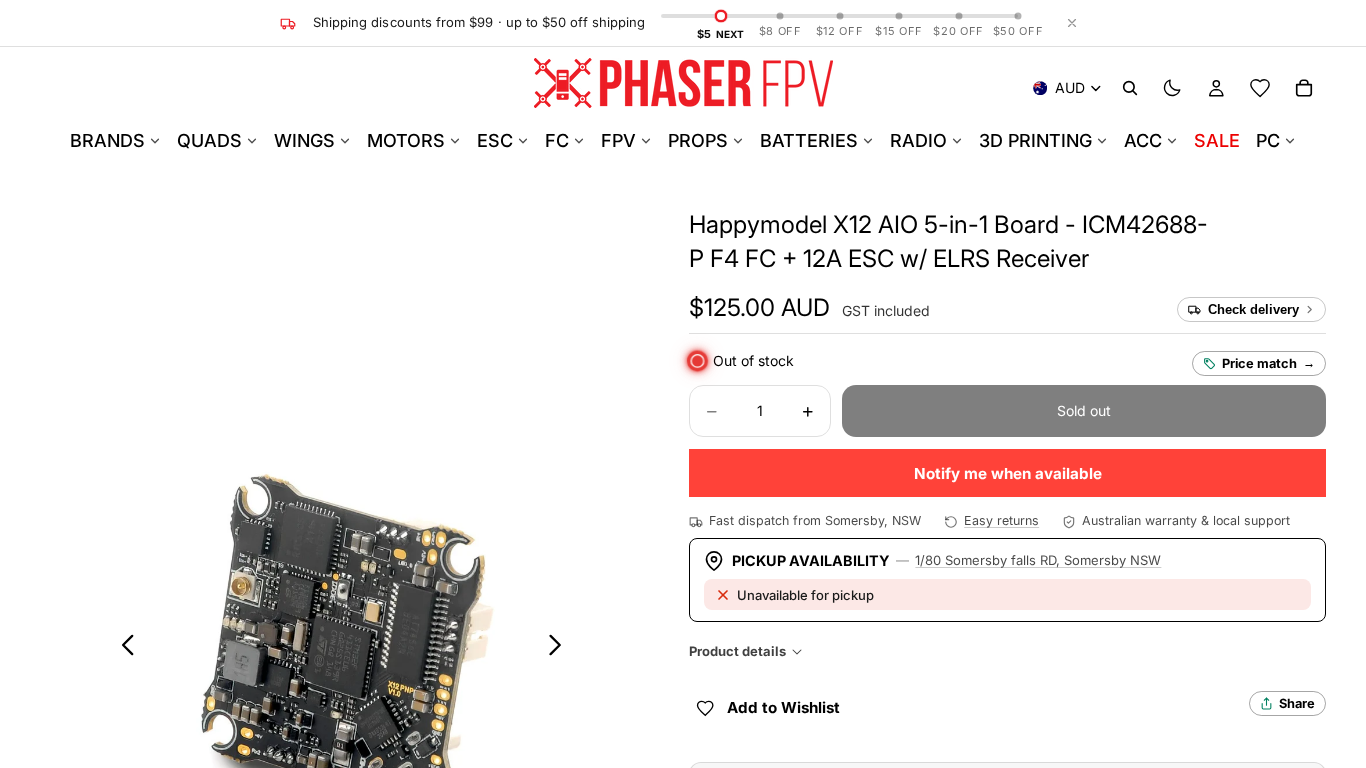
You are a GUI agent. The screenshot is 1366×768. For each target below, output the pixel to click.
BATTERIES (809, 140)
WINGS (304, 140)
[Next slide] (560, 648)
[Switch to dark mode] (1172, 88)
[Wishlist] (1260, 88)
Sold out (1084, 410)
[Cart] (1304, 88)
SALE (1217, 140)
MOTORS (406, 140)
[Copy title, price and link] (1231, 225)
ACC (1143, 140)
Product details (737, 651)
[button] (759, 308)
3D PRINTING (1035, 140)
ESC (495, 140)
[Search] (1130, 88)
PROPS (698, 140)
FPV (618, 140)
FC (557, 140)
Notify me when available (1008, 473)
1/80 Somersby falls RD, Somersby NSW (1038, 560)
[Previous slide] (122, 648)
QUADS (209, 140)
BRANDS (107, 140)
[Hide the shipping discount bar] (1072, 23)
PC (1268, 140)
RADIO (918, 140)
